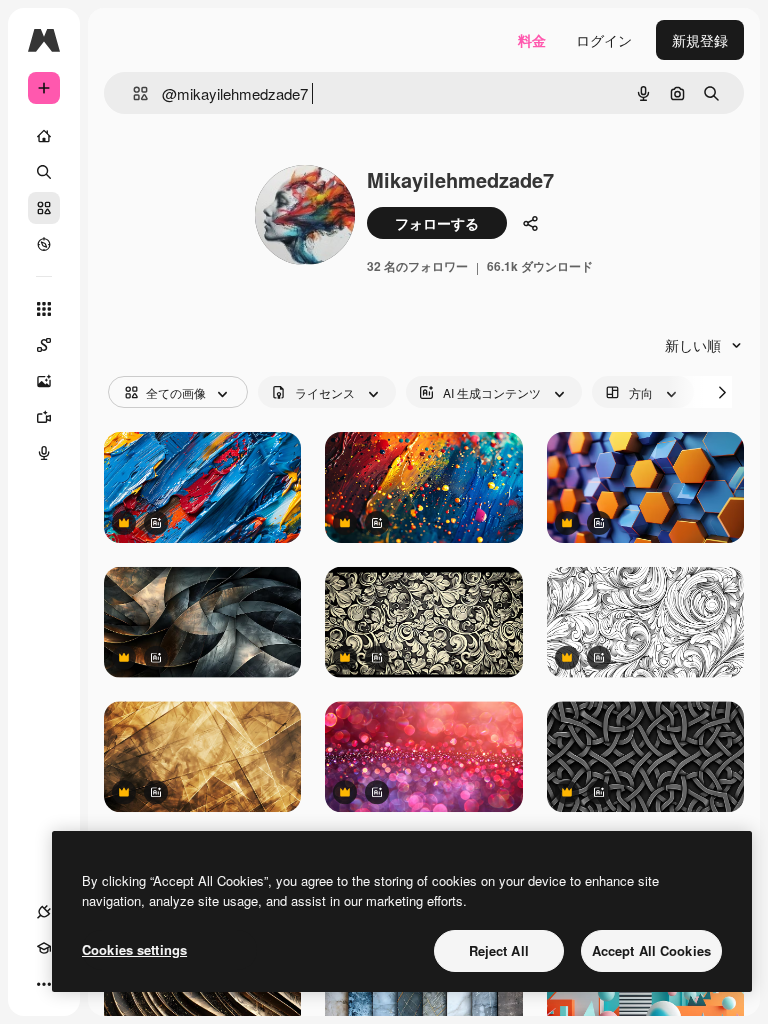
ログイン (604, 40)
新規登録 (700, 40)
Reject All (499, 950)
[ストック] (44, 208)
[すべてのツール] (44, 309)
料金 (532, 40)
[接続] (44, 912)
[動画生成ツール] (44, 417)
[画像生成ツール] (44, 381)
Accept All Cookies (651, 950)
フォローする (437, 223)
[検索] (44, 172)
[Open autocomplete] (132, 93)
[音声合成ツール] (44, 453)
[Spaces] (44, 345)
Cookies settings (134, 949)
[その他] (44, 984)
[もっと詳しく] (44, 244)
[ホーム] (44, 136)
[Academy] (44, 948)
